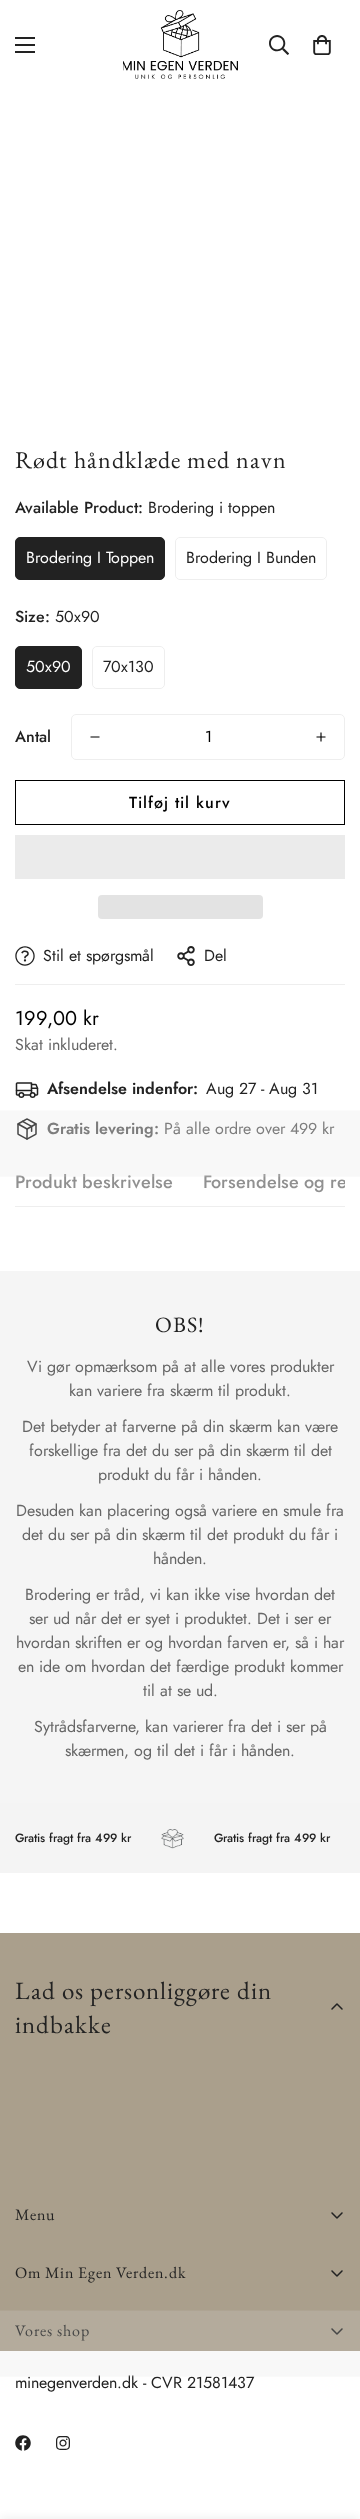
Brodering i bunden (251, 557)
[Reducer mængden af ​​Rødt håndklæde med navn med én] (95, 737)
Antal (33, 736)
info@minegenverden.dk (95, 2426)
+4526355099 (65, 2402)
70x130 (128, 666)
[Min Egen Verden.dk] (180, 44)
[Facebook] (39, 2468)
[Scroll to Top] (324, 2413)
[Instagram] (99, 2468)
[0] (322, 45)
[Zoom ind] (302, 378)
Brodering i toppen (90, 557)
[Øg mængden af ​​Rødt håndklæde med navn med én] (321, 737)
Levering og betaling (84, 2378)
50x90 (48, 666)
